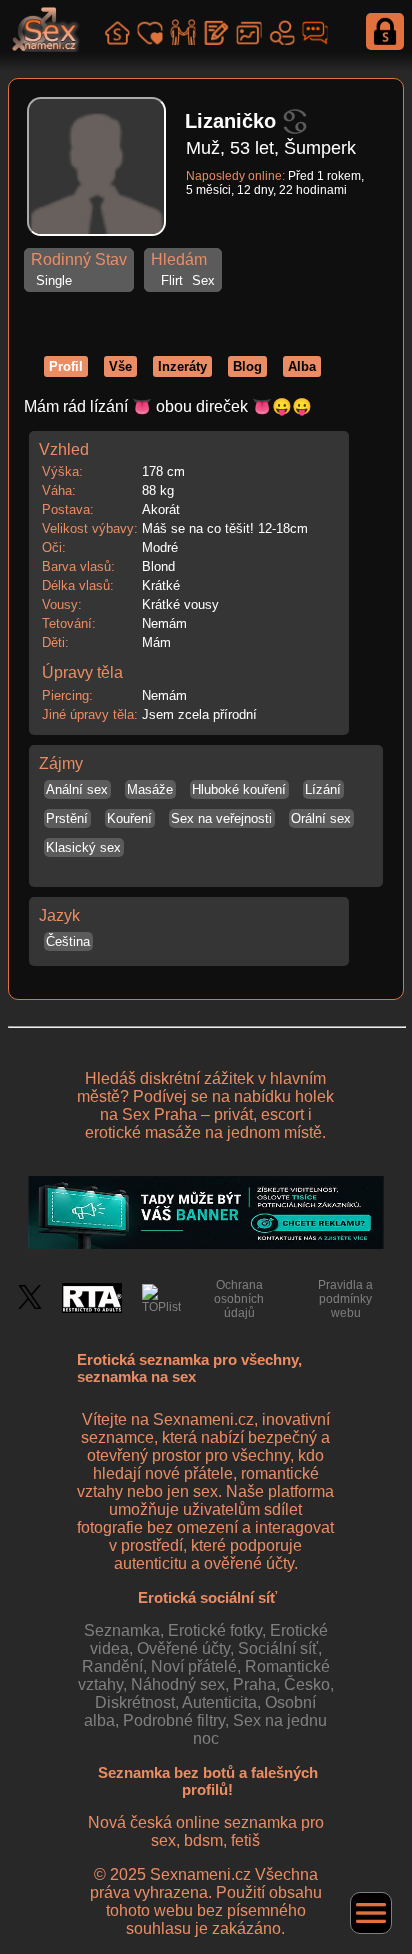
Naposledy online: (235, 176)
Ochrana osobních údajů (239, 1299)
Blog (247, 366)
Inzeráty (182, 366)
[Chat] (315, 30)
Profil (66, 366)
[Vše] (117, 30)
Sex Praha (159, 1114)
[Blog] (216, 30)
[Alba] (249, 30)
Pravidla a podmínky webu (345, 1299)
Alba (302, 366)
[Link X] (30, 1305)
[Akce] (183, 30)
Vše (120, 366)
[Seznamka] (150, 30)
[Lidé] (282, 30)
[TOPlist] (161, 1299)
